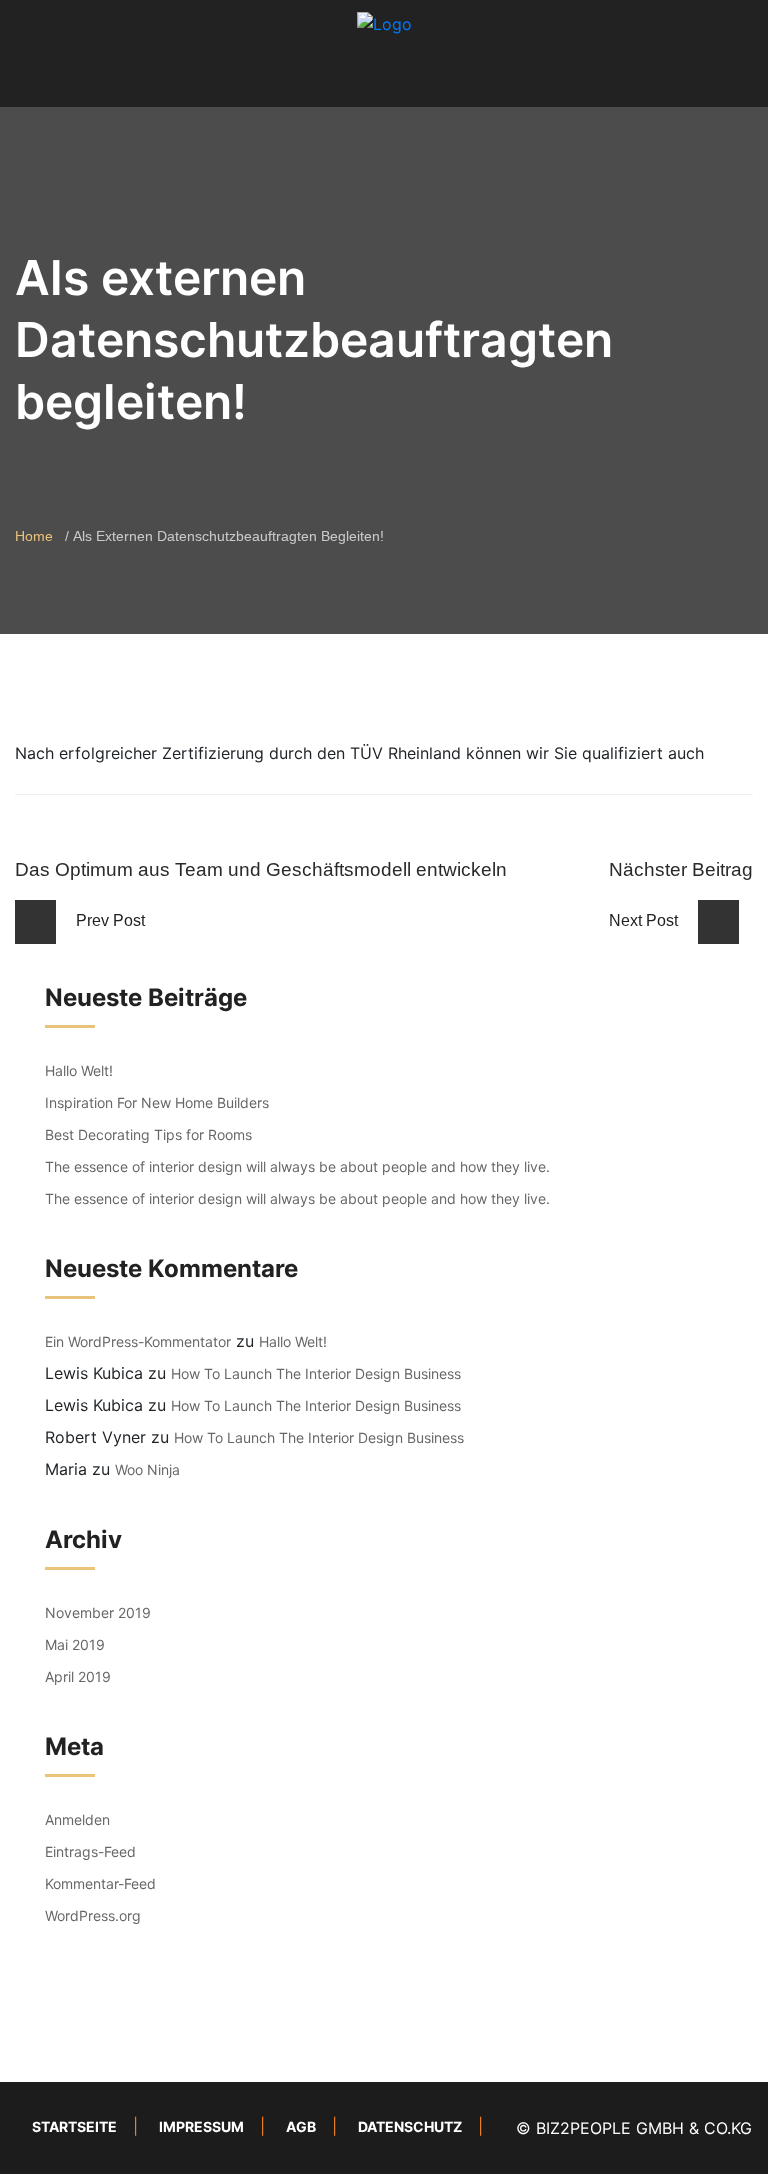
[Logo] (384, 22)
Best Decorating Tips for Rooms (148, 1134)
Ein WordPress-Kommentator (138, 1341)
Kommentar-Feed (100, 1883)
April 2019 (78, 1676)
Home (34, 536)
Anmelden (77, 1819)
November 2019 (98, 1612)
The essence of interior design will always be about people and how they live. (297, 1166)
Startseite (74, 2126)
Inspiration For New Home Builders (157, 1102)
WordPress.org (93, 1915)
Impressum (201, 2126)
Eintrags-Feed (90, 1851)
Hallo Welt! (79, 1070)
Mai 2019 (75, 1644)
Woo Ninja (147, 1469)
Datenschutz (410, 2126)
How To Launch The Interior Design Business (316, 1373)
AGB (301, 2126)
